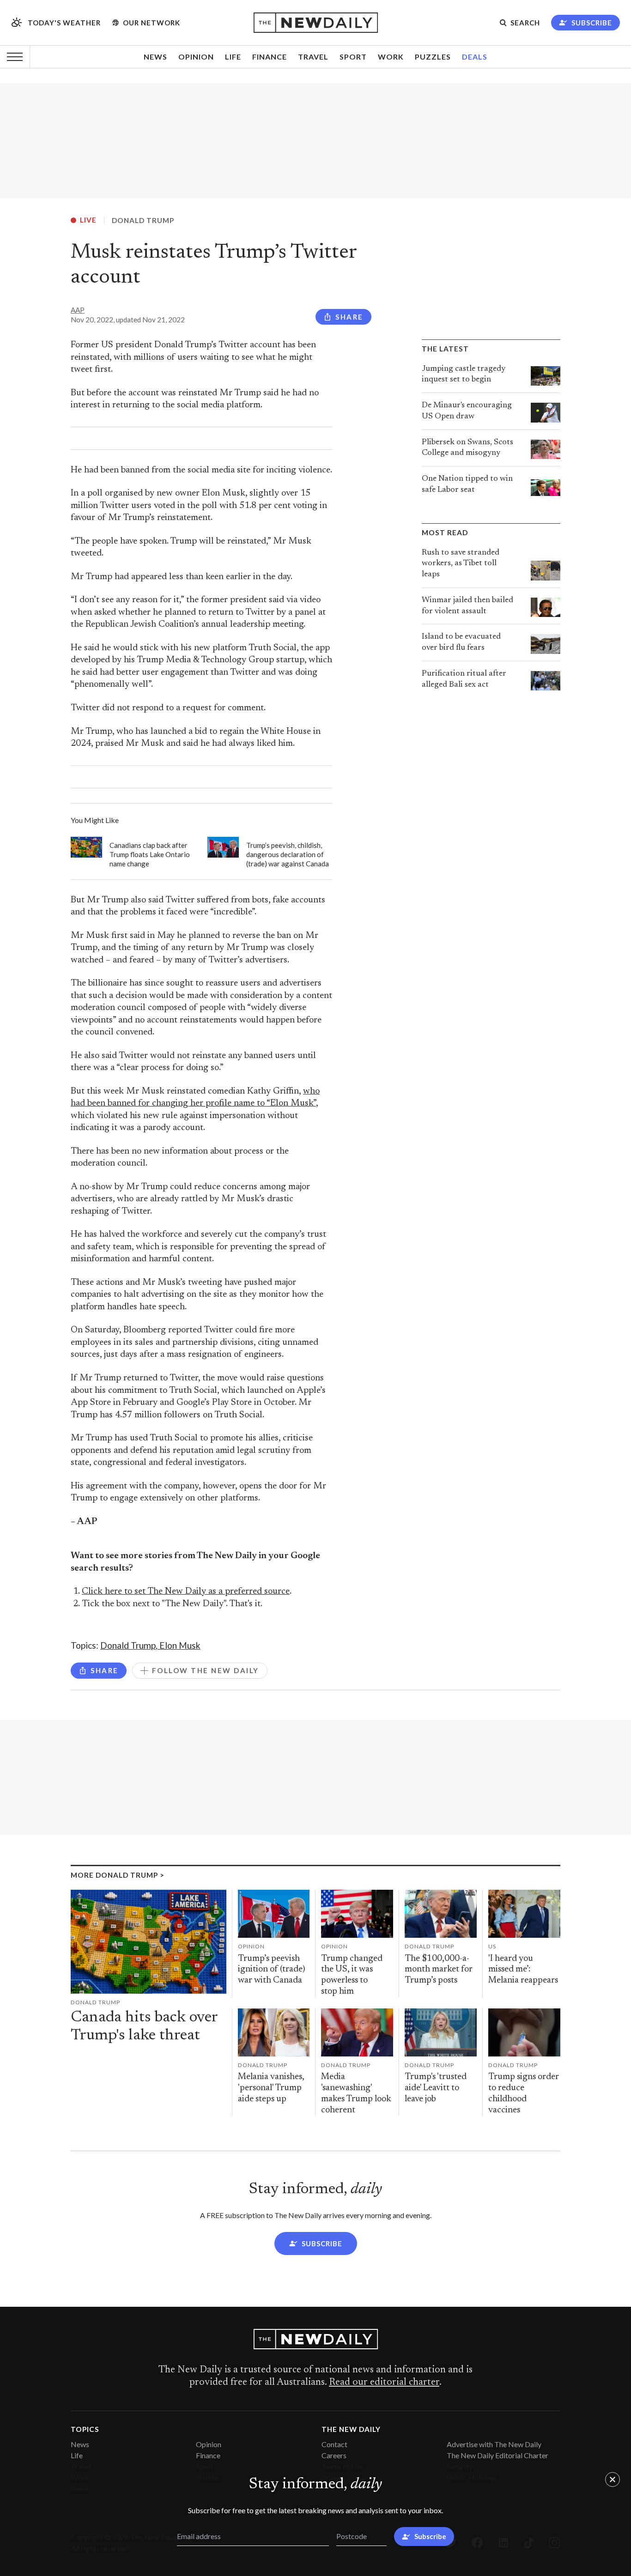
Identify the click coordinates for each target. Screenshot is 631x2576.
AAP (78, 310)
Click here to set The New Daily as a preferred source (186, 1592)
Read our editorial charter (384, 2382)
